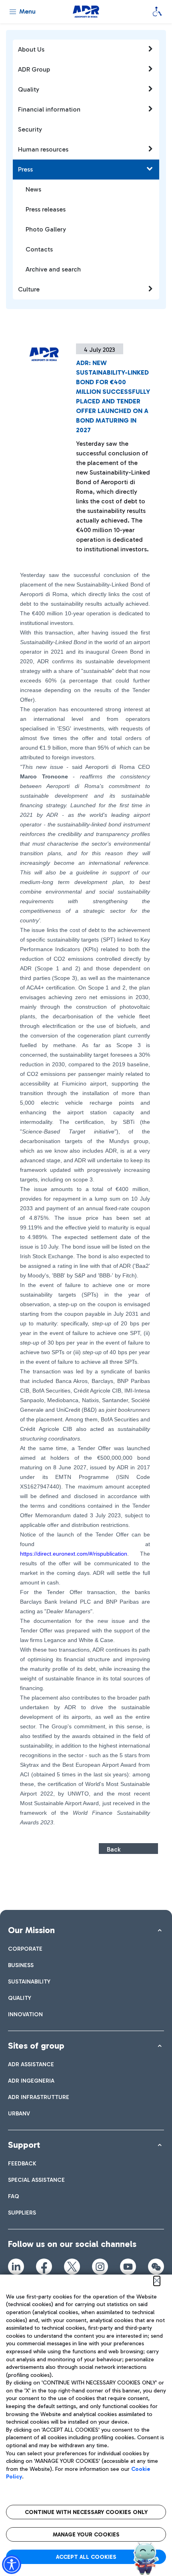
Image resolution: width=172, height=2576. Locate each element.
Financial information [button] (49, 109)
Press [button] (25, 169)
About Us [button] (31, 49)
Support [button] (24, 2145)
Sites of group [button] (36, 2046)
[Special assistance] (157, 12)
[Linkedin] (16, 2267)
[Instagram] (100, 2267)
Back (114, 1849)
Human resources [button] (43, 149)
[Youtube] (128, 2267)
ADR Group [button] (34, 69)
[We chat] (156, 2267)
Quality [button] (29, 89)
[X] (72, 2267)
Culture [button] (29, 289)
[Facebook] (44, 2267)
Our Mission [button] (31, 1930)
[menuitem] (25, 1949)
